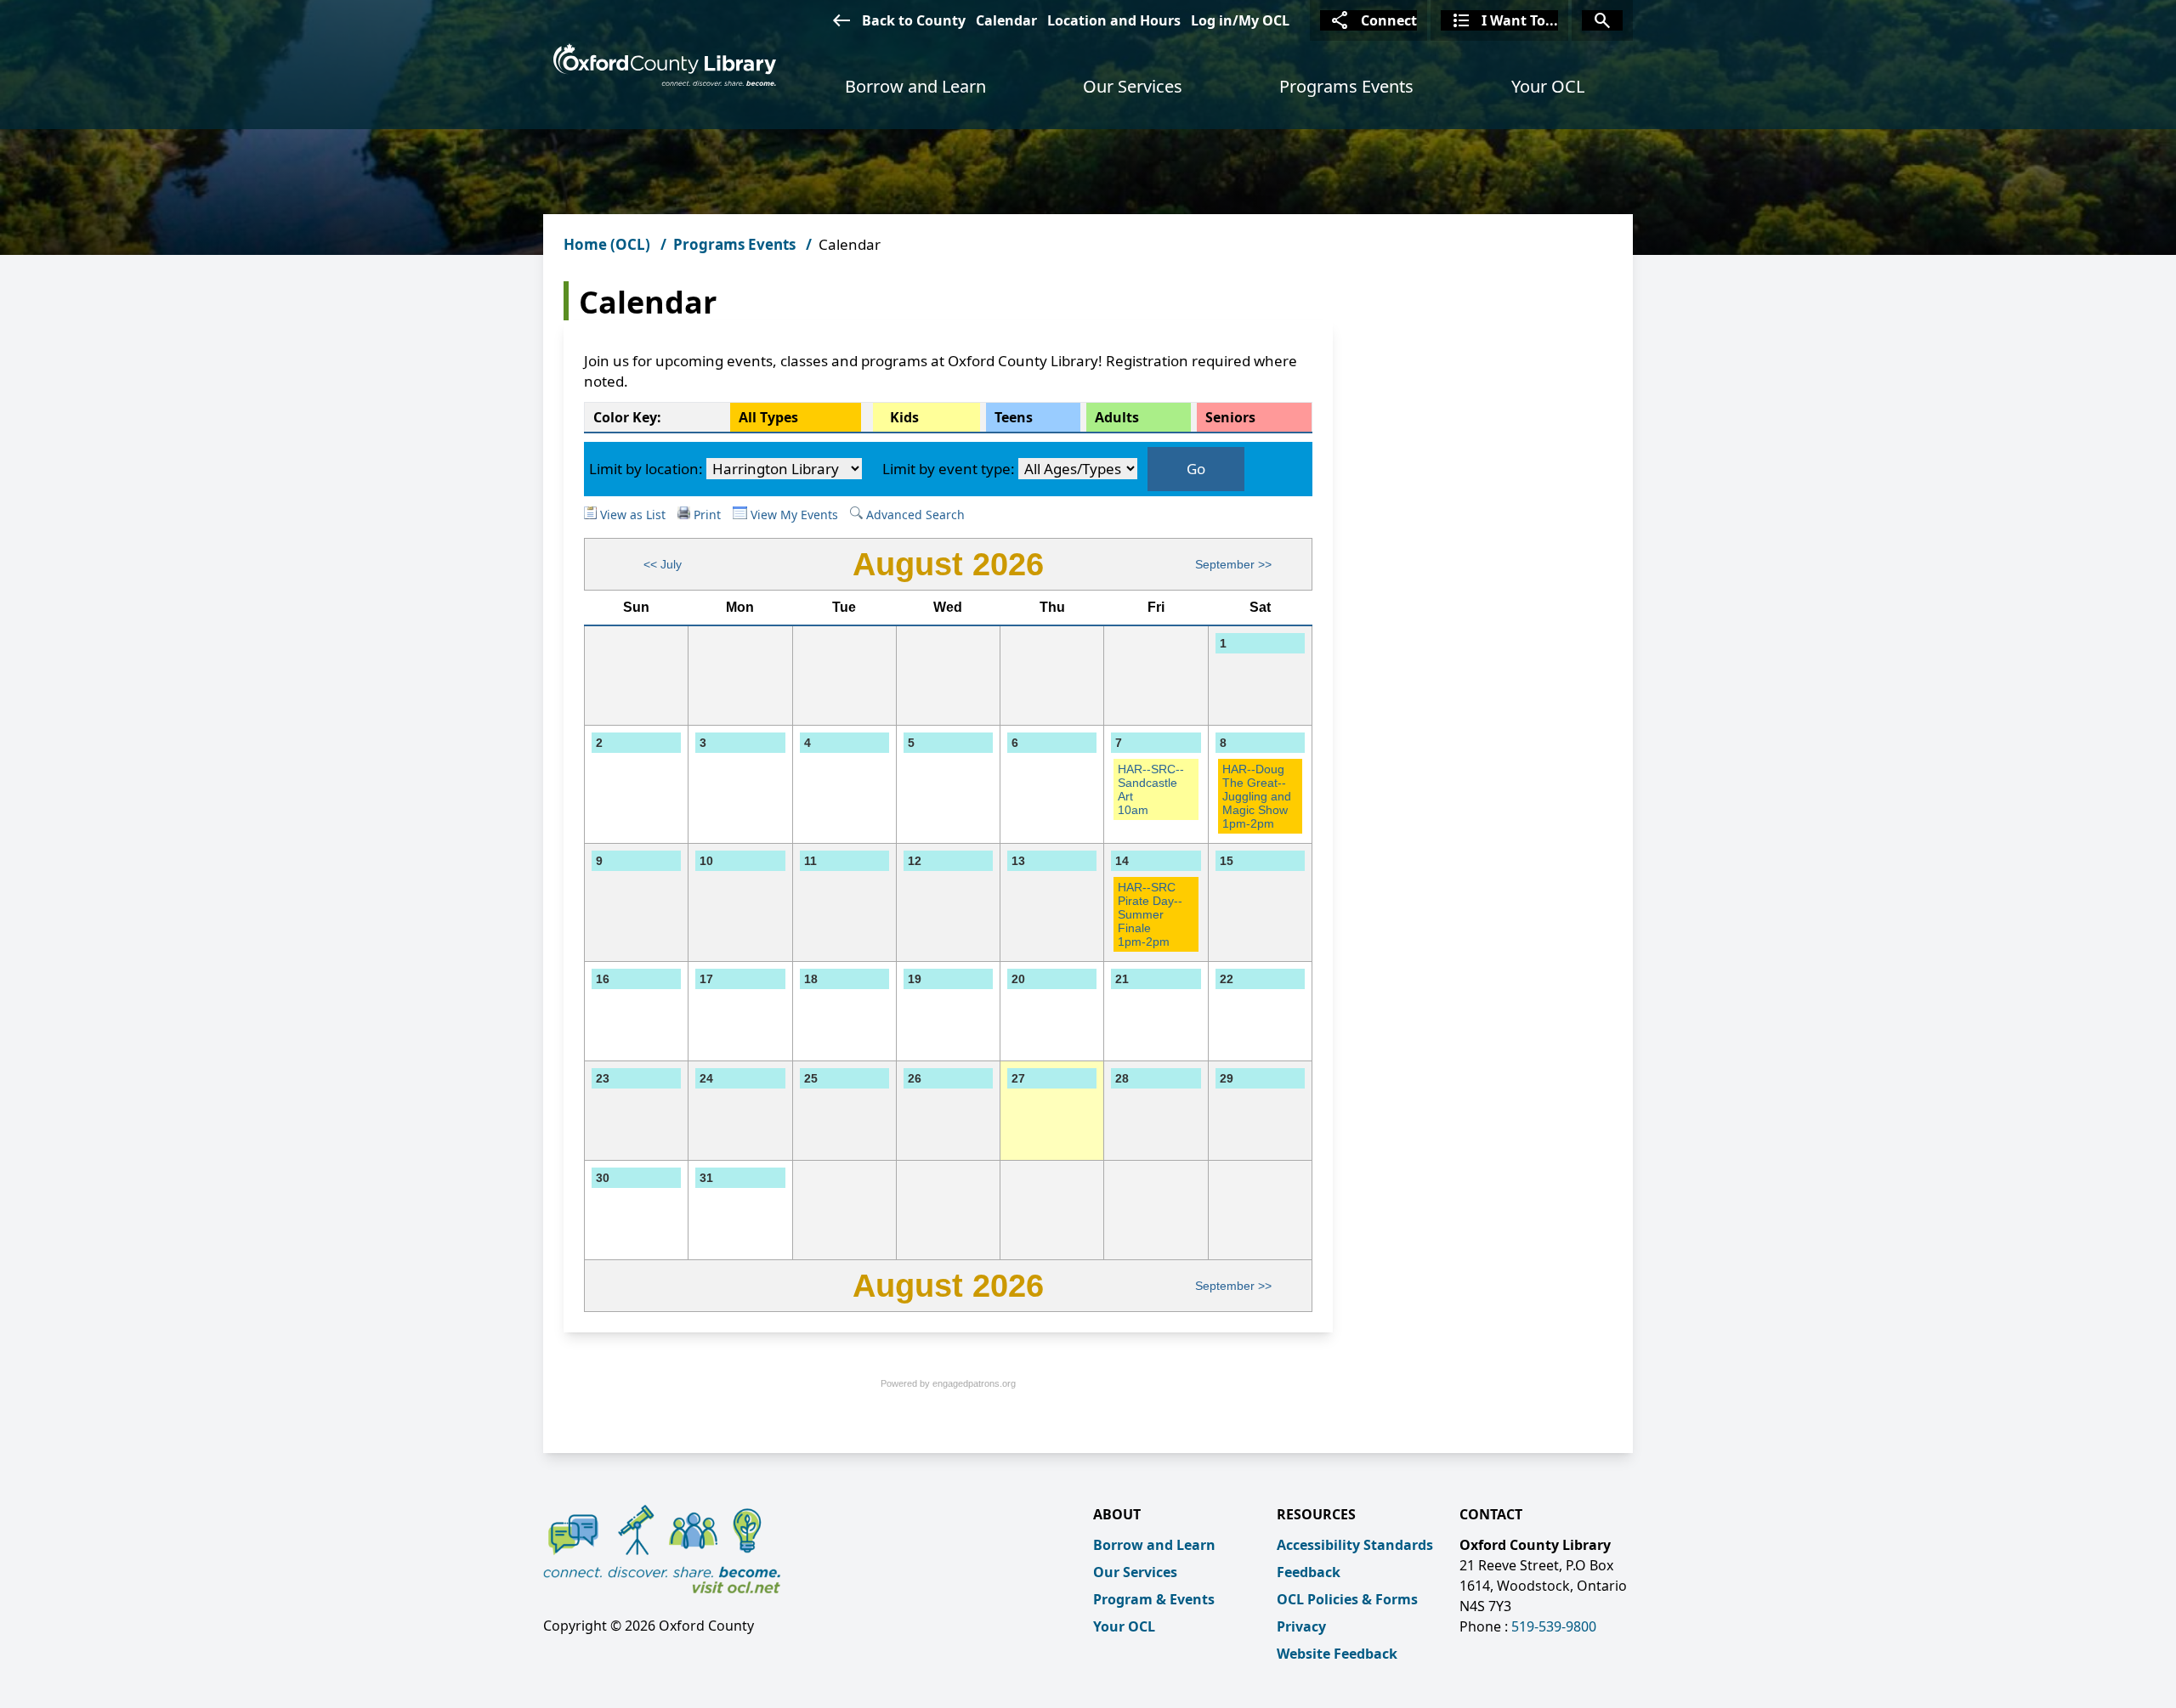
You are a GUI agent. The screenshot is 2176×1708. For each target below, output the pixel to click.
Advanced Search (914, 515)
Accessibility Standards (1355, 1545)
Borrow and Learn (915, 86)
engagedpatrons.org (974, 1383)
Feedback (1309, 1572)
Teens (1014, 417)
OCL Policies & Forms (1347, 1599)
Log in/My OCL (1240, 20)
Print (707, 515)
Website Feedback (1337, 1654)
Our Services (1133, 86)
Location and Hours (1114, 20)
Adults (1117, 417)
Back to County (898, 20)
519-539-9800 (1554, 1626)
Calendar (1006, 20)
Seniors (1230, 417)
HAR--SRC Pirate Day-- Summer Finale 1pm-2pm (1150, 914)
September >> (1233, 564)
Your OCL (1548, 86)
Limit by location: (646, 469)
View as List (631, 515)
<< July (663, 564)
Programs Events (1346, 86)
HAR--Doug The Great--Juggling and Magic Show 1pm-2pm (1257, 796)
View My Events (793, 515)
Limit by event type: (949, 469)
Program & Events (1154, 1599)
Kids (904, 417)
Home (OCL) (607, 244)
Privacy (1301, 1626)
